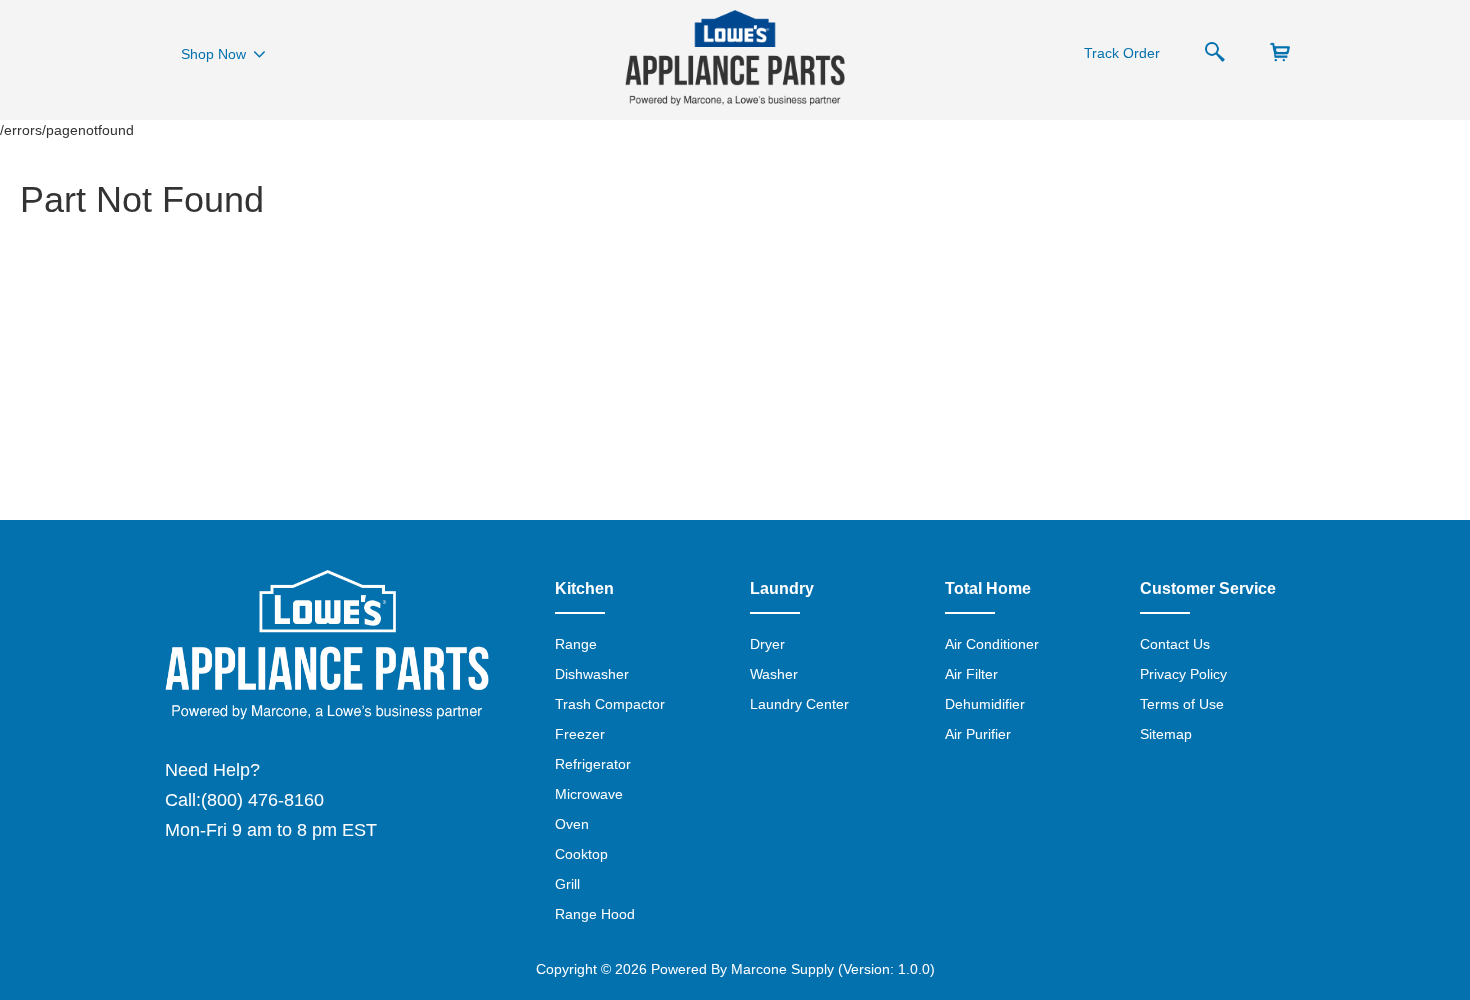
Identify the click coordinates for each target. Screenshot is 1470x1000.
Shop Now (213, 54)
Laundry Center (799, 704)
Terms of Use (1182, 704)
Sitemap (1166, 734)
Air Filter (971, 674)
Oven (572, 824)
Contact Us (1175, 644)
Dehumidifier (985, 704)
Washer (774, 674)
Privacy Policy (1183, 674)
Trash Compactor (610, 704)
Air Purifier (978, 734)
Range (576, 644)
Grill (567, 884)
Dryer (767, 644)
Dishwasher (592, 674)
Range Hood (595, 914)
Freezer (580, 734)
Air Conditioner (992, 644)
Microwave (589, 794)
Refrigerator (593, 764)
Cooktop (581, 854)
